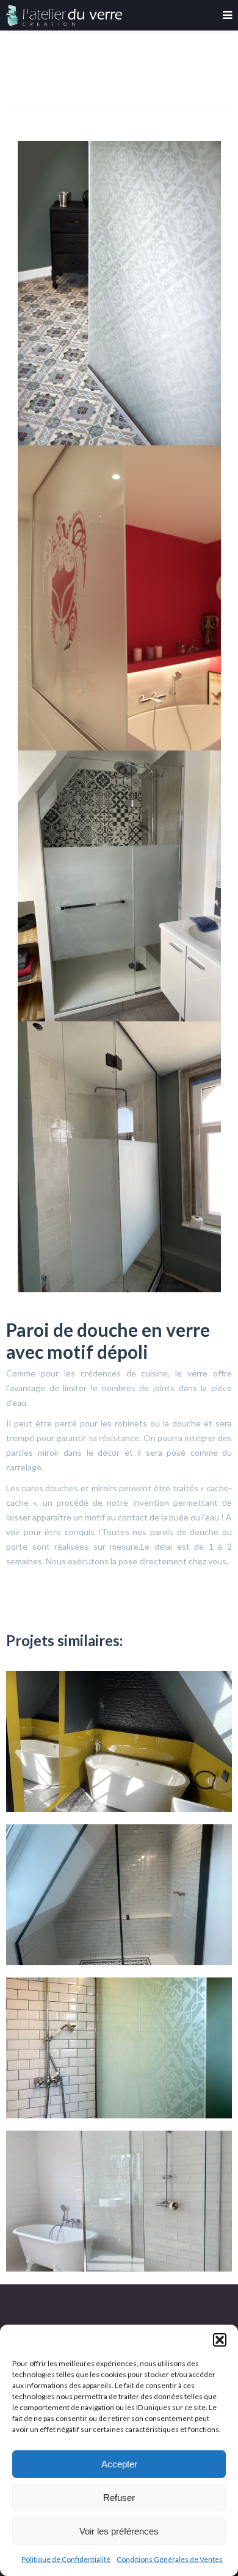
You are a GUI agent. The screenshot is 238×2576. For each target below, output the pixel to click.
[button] (220, 2340)
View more (119, 1742)
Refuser (119, 2498)
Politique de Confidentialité (66, 2559)
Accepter (119, 2464)
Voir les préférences (119, 2531)
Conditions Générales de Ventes (170, 2559)
